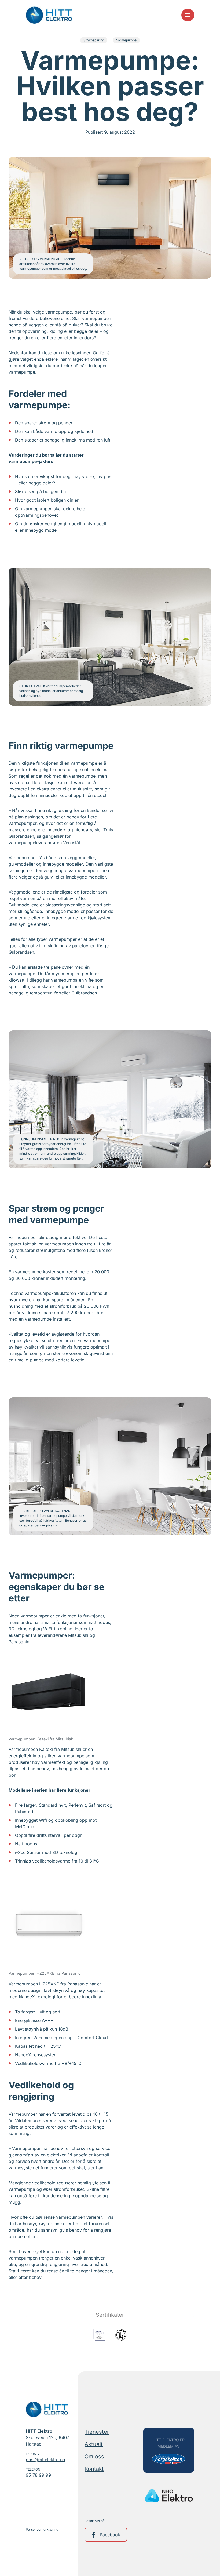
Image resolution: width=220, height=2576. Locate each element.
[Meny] (188, 15)
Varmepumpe (126, 40)
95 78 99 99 (38, 2475)
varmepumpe (59, 312)
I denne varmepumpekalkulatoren (42, 1293)
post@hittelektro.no (45, 2460)
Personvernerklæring (42, 2529)
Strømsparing (94, 40)
